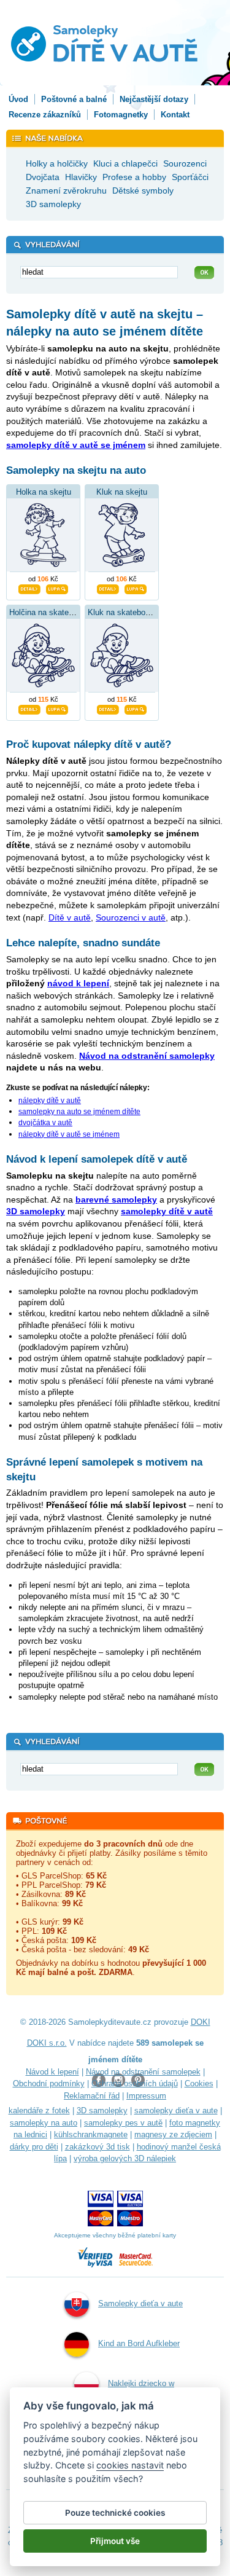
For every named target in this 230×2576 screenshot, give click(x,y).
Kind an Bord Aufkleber (139, 2343)
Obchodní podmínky (49, 2083)
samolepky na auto (44, 2123)
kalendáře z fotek (39, 2111)
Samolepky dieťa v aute (140, 2303)
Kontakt (175, 115)
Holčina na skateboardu (51, 612)
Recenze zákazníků (45, 115)
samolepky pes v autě (123, 2123)
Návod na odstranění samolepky (147, 1056)
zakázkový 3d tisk (98, 2147)
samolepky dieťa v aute (176, 2111)
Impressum (146, 2096)
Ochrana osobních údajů (135, 2083)
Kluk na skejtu (122, 492)
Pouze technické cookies (115, 2513)
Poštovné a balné (74, 99)
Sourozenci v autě (131, 917)
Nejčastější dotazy (154, 99)
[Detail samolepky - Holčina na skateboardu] (29, 709)
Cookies (199, 2083)
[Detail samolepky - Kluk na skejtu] (108, 588)
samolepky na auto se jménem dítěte (79, 1112)
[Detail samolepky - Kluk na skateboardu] (108, 709)
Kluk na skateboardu (124, 612)
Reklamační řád (92, 2096)
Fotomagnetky (121, 115)
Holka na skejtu (44, 492)
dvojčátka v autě (45, 1123)
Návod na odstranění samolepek (143, 2072)
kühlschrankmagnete (91, 2134)
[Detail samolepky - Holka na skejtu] (29, 588)
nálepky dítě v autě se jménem (69, 1134)
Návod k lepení (52, 2072)
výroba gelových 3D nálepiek (125, 2158)
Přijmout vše (115, 2541)
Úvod (18, 99)
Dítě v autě (70, 917)
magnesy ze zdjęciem (173, 2134)
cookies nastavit (130, 2465)
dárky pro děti (34, 2147)
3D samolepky (102, 2111)
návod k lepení (78, 983)
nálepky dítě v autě (50, 1101)
